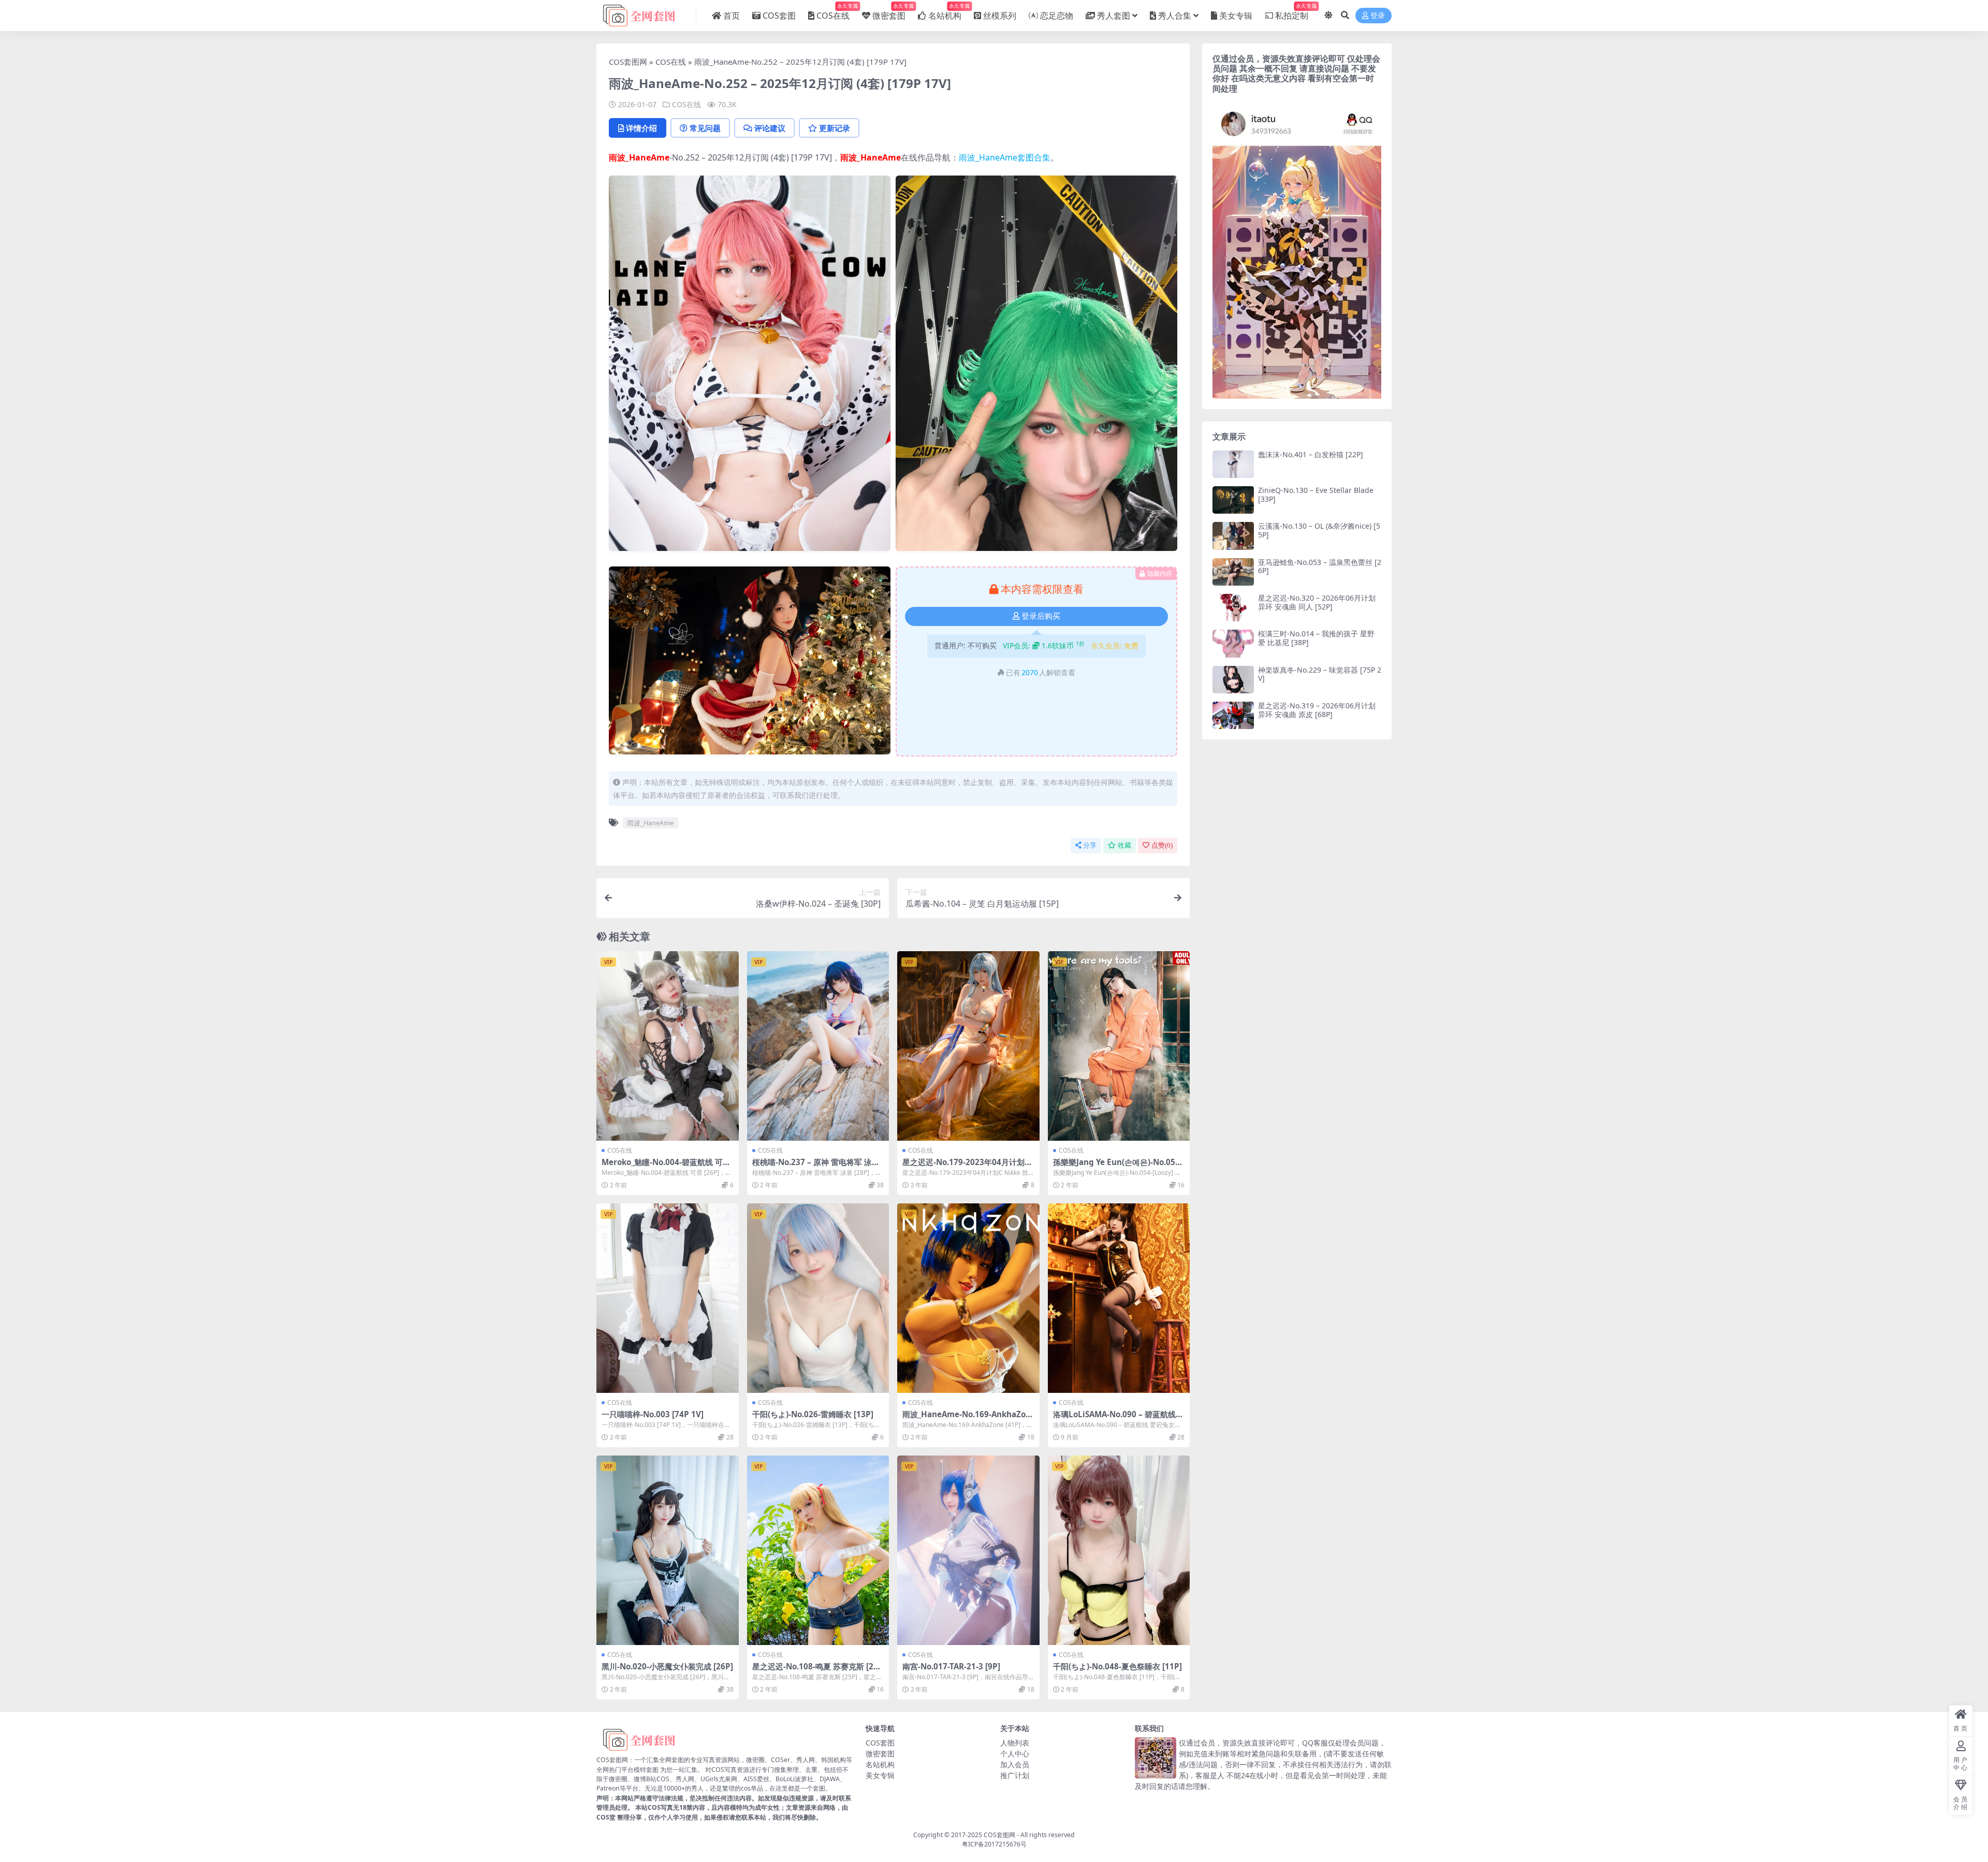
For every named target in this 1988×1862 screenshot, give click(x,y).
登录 (1378, 16)
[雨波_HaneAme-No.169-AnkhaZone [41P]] (968, 1298)
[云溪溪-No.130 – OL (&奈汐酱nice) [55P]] (1233, 536)
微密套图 (889, 12)
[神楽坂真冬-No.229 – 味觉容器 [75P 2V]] (1233, 680)
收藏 (1124, 845)
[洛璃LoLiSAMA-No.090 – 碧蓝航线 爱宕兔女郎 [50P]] (1119, 1298)
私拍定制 (1292, 12)
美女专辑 (1236, 16)
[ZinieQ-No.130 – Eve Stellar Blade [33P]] (1233, 500)
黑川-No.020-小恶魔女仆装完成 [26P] (667, 1666)
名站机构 (945, 12)
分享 (1090, 845)
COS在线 (833, 12)
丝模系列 (1000, 16)
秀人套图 (1114, 16)
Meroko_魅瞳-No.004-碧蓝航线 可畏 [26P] (666, 1167)
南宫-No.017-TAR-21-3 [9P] (951, 1666)
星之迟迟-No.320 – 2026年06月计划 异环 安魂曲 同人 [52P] (1317, 602)
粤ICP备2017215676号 (994, 1844)
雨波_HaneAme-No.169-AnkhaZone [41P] (967, 1419)
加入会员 (1015, 1764)
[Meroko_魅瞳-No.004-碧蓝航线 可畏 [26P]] (668, 1046)
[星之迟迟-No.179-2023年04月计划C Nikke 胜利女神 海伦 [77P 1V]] (968, 1046)
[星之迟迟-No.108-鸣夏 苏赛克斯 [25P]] (818, 1550)
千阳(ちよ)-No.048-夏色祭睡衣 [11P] (1117, 1666)
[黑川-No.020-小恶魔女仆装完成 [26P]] (668, 1550)
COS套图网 (628, 62)
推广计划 (1015, 1775)
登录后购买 (1041, 616)
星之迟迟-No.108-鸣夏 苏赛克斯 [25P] (815, 1671)
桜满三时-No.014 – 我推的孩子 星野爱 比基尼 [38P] (1316, 638)
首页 (732, 16)
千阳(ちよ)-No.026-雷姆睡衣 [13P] (813, 1414)
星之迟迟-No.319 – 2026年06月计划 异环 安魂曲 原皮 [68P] (1317, 710)
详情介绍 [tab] (641, 128)
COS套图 (779, 16)
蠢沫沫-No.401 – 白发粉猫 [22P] (1311, 454)
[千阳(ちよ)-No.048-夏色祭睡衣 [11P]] (1119, 1550)
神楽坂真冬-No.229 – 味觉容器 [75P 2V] (1320, 674)
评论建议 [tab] (770, 128)
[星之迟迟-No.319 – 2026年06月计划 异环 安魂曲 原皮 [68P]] (1233, 715)
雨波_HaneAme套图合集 (1005, 157)
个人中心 (1015, 1754)
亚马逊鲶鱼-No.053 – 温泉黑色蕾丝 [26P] (1320, 566)
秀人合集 (1175, 16)
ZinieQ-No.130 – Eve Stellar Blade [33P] (1316, 494)
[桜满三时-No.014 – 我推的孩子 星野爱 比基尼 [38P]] (1233, 643)
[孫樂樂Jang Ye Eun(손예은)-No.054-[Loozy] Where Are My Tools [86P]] (1119, 1046)
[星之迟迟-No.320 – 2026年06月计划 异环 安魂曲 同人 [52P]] (1233, 608)
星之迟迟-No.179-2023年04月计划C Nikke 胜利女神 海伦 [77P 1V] (966, 1167)
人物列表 (1015, 1743)
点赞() (1162, 845)
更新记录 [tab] (835, 128)
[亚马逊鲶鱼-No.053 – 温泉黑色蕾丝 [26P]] (1233, 572)
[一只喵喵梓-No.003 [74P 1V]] (668, 1298)
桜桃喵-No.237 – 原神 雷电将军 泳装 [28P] (816, 1167)
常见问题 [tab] (705, 128)
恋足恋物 (1057, 16)
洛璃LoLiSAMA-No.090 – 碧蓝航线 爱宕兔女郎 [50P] (1114, 1419)
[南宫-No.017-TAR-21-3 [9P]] (968, 1550)
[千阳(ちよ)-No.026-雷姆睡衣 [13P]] (818, 1298)
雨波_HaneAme (639, 157)
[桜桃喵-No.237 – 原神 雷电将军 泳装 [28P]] (818, 1046)
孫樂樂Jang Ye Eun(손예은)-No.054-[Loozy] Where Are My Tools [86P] (1118, 1167)
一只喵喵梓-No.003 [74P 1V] (653, 1414)
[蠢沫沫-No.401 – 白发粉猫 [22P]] (1233, 464)
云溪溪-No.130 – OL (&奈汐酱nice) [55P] (1319, 530)
